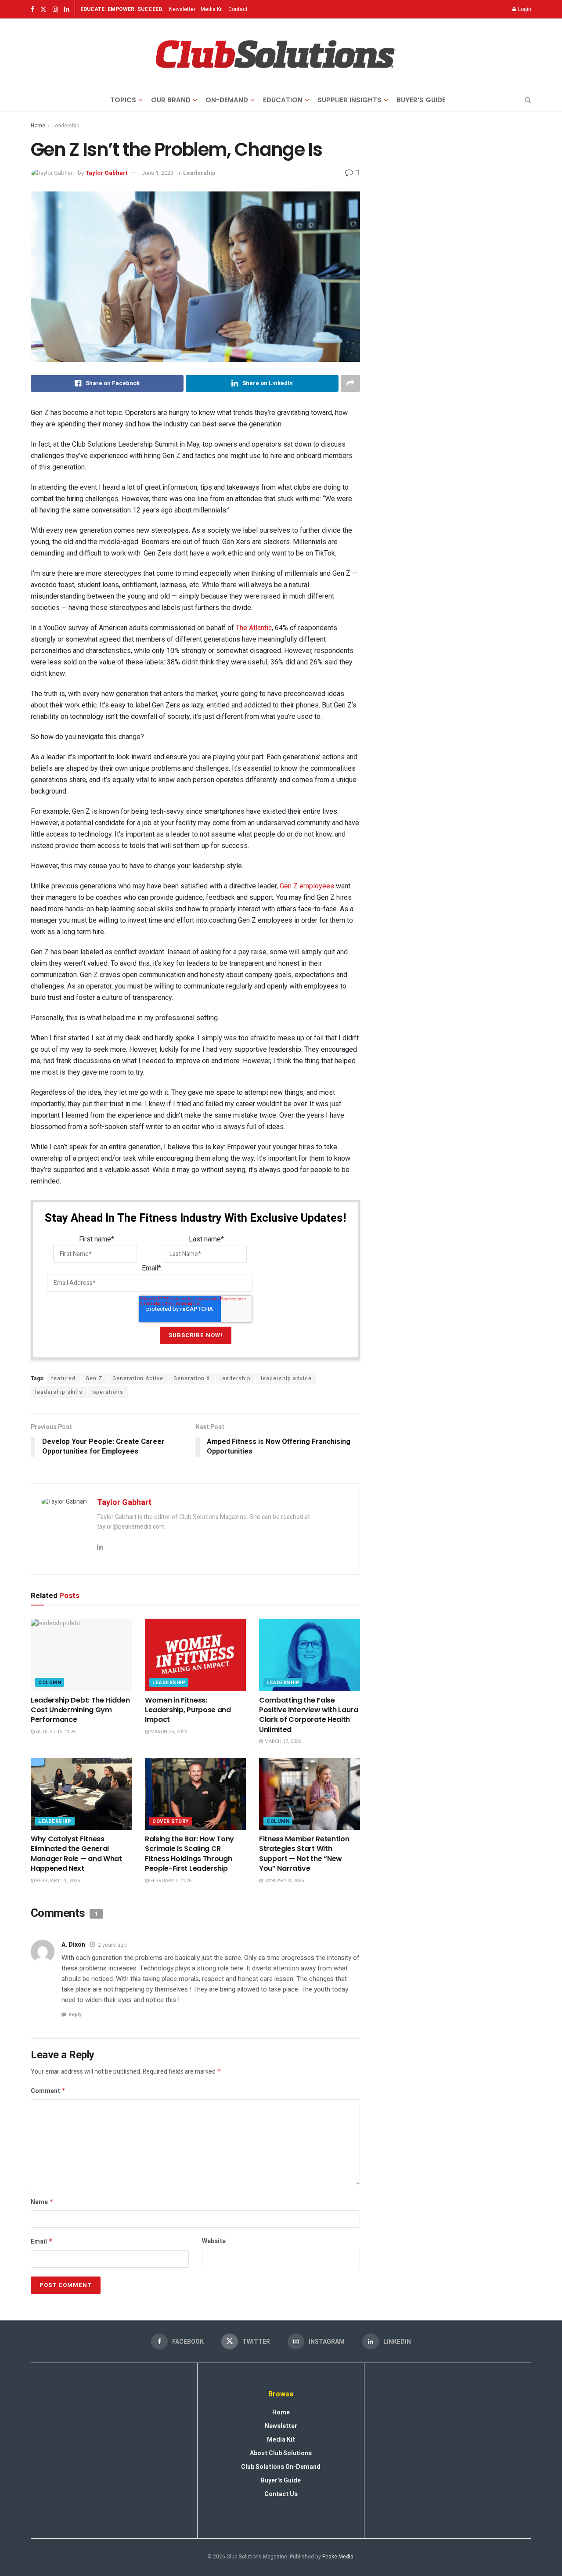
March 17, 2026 (282, 1741)
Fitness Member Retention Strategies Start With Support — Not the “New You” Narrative (304, 1854)
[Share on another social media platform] (350, 383)
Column (50, 1683)
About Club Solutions (281, 2453)
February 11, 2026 (57, 1881)
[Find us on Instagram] (55, 9)
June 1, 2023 (157, 173)
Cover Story (171, 1821)
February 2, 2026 (170, 1881)
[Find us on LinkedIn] (67, 9)
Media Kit (212, 9)
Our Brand (171, 100)
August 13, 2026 (55, 1732)
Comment (48, 2091)
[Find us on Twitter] (43, 9)
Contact (238, 9)
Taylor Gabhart (106, 173)
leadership (236, 1378)
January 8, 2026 (283, 1881)
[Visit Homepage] (275, 54)
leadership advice (286, 1378)
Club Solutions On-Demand (281, 2467)
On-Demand (227, 100)
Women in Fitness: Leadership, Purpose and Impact (188, 1710)
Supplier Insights (349, 100)
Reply (75, 2015)
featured (63, 1378)
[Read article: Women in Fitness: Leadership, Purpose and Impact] (195, 1655)
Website (214, 2241)
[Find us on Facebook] (32, 9)
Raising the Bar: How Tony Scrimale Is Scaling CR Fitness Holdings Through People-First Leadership (189, 1854)
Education (283, 100)
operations (108, 1392)
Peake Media (338, 2557)
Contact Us (281, 2494)
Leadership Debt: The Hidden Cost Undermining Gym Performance (80, 1710)
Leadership (66, 126)
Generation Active (138, 1378)
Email (42, 2242)
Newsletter (182, 9)
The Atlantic (254, 628)
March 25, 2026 (168, 1732)
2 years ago (112, 1945)
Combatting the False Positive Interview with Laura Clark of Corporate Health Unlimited (309, 1715)
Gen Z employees (307, 886)
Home (38, 126)
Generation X (192, 1378)
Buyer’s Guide (421, 100)
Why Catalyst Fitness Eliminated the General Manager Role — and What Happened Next (76, 1854)
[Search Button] (528, 100)
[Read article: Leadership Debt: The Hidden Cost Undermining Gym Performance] (81, 1655)
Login (524, 9)
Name (42, 2202)
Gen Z (94, 1378)
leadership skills (59, 1392)
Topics (123, 100)
